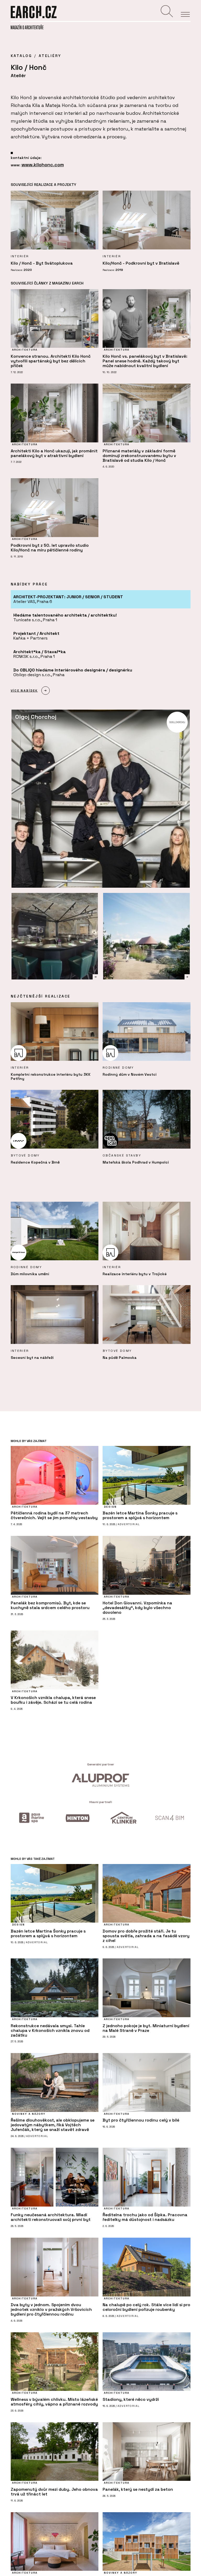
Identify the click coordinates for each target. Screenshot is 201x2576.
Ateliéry (50, 56)
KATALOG (21, 56)
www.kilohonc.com (43, 165)
